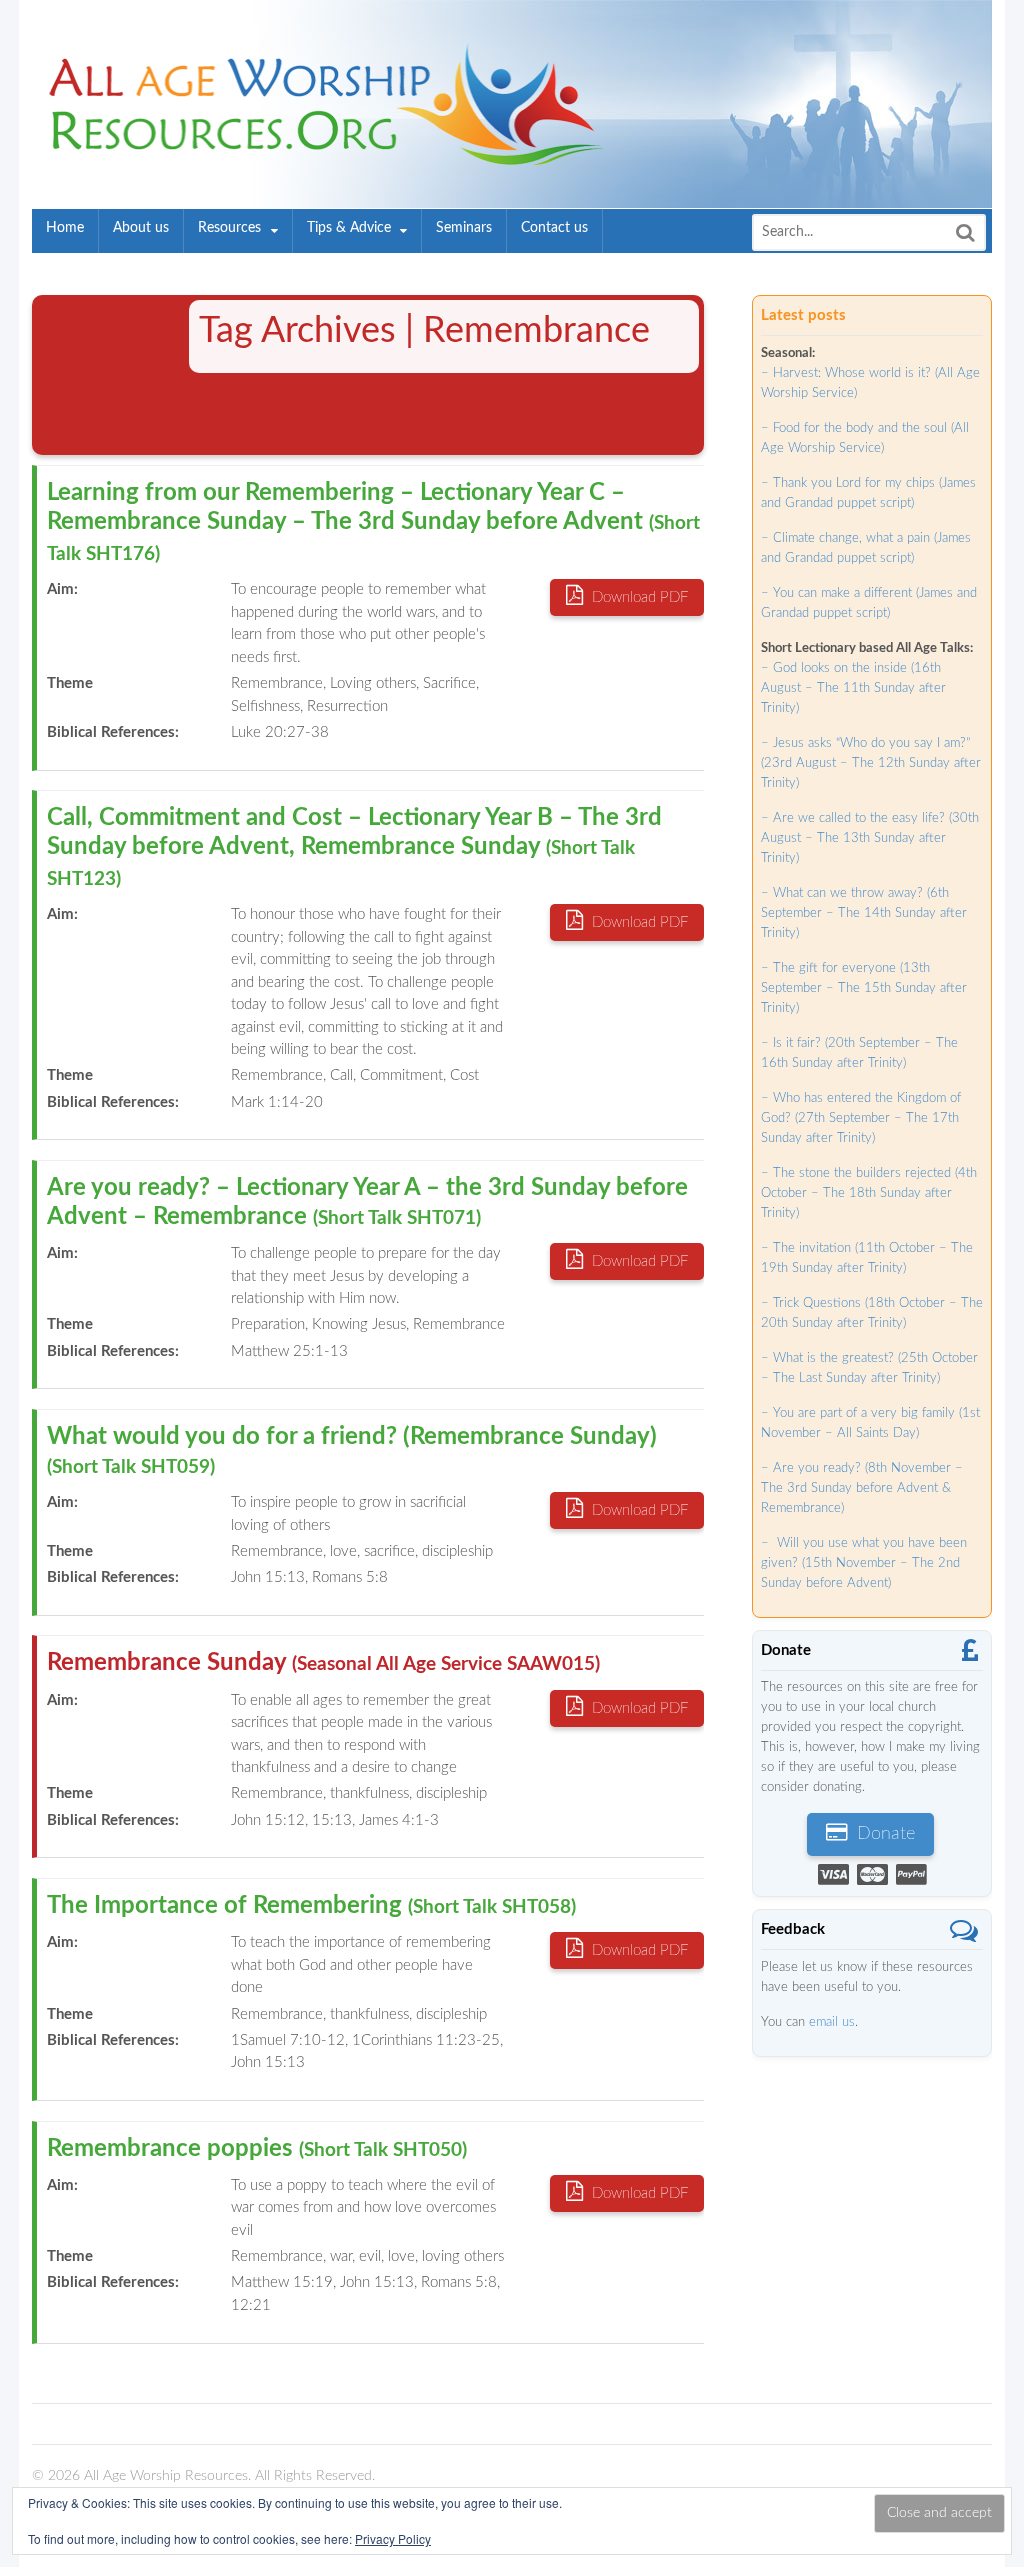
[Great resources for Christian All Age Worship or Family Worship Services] (320, 154)
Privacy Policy (393, 2538)
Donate (883, 1834)
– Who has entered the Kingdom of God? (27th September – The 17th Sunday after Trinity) (861, 1118)
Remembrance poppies (257, 2149)
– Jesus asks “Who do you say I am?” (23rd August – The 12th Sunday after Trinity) (871, 763)
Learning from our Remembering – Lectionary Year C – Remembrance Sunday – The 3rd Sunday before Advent (373, 522)
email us (832, 2022)
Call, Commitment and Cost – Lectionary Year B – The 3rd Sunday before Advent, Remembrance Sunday (354, 847)
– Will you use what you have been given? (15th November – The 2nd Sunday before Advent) (864, 1563)
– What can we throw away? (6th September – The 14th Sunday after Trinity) (864, 913)
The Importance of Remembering (311, 1906)
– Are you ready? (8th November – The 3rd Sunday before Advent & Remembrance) (862, 1488)
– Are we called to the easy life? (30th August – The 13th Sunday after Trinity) (870, 838)
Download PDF (638, 597)
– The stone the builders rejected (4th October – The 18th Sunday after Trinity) (869, 1193)
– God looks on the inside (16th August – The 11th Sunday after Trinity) (853, 688)
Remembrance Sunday (323, 1663)
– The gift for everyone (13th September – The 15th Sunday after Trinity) (864, 988)
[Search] (965, 232)
